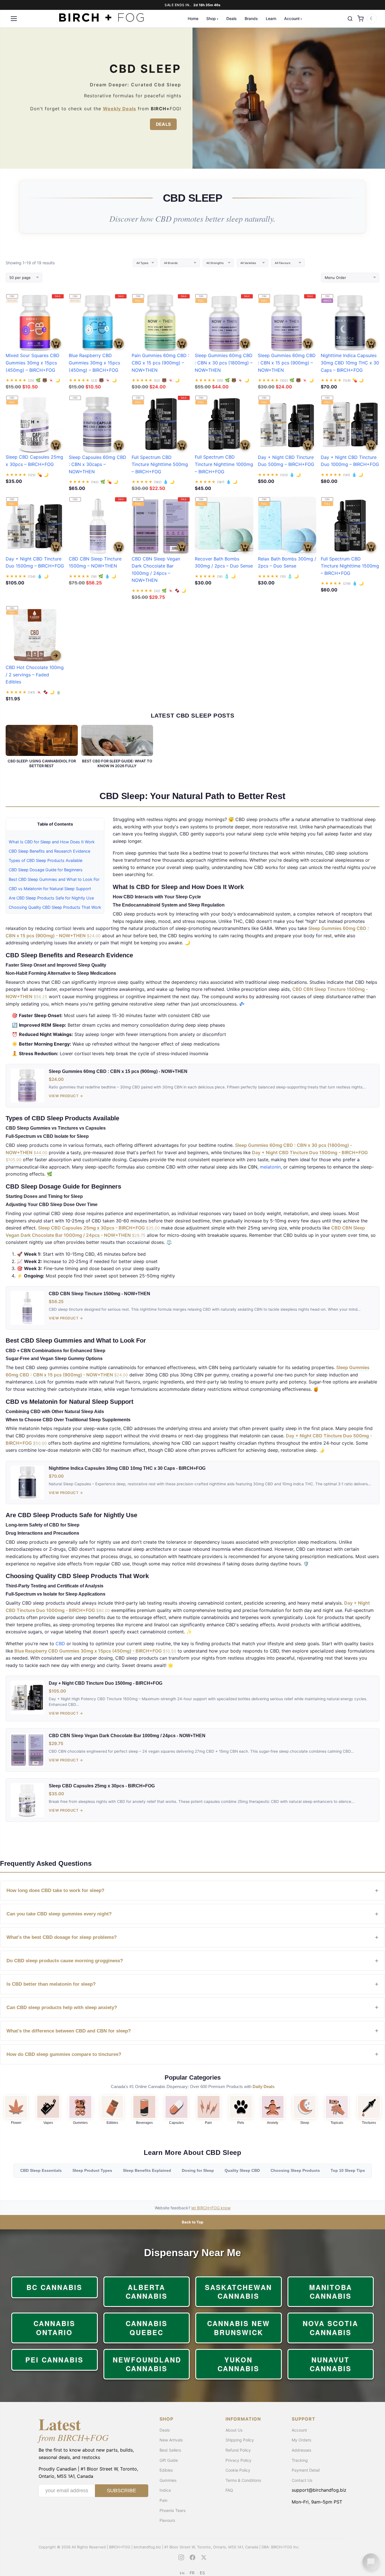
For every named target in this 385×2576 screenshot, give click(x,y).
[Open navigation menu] (14, 19)
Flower (16, 2123)
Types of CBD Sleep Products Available (46, 860)
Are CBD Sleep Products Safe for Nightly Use (51, 898)
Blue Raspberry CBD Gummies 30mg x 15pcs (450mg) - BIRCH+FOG (95, 1651)
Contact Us (302, 2480)
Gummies (80, 2123)
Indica (165, 2490)
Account (292, 18)
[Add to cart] (56, 344)
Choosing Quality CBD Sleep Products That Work (55, 907)
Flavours (167, 2520)
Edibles (112, 2123)
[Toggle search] (350, 19)
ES (203, 2573)
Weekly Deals (120, 109)
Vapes (48, 2123)
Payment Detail (306, 2470)
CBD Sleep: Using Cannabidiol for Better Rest (42, 763)
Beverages (144, 2123)
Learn (271, 18)
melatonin (270, 1167)
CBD (60, 1644)
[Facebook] (193, 2557)
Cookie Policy (238, 2470)
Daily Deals (264, 2086)
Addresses (301, 2450)
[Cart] (360, 19)
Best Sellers (170, 2450)
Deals (232, 18)
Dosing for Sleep (198, 2171)
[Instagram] (181, 2557)
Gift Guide (169, 2460)
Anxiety (273, 2123)
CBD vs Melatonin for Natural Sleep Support (50, 889)
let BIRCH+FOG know (211, 2208)
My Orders (301, 2440)
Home (193, 18)
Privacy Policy (238, 2460)
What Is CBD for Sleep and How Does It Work (52, 842)
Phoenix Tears (172, 2510)
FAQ (229, 2490)
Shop (211, 18)
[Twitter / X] (204, 2557)
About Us (234, 2430)
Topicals (337, 2123)
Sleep (305, 2123)
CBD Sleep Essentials (41, 2171)
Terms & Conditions (243, 2480)
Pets (241, 2123)
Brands (251, 18)
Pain (208, 2123)
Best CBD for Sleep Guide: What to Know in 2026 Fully (117, 763)
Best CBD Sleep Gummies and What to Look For (54, 879)
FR (192, 2573)
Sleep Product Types (92, 2171)
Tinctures (369, 2123)
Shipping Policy (240, 2440)
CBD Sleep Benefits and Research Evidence (49, 851)
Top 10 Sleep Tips (348, 2171)
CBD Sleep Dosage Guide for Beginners (46, 870)
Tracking (300, 2460)
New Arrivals (171, 2440)
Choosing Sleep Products (295, 2171)
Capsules (176, 2123)
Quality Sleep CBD (242, 2171)
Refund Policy (238, 2450)
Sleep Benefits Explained (147, 2171)
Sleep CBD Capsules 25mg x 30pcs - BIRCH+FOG (99, 1228)
